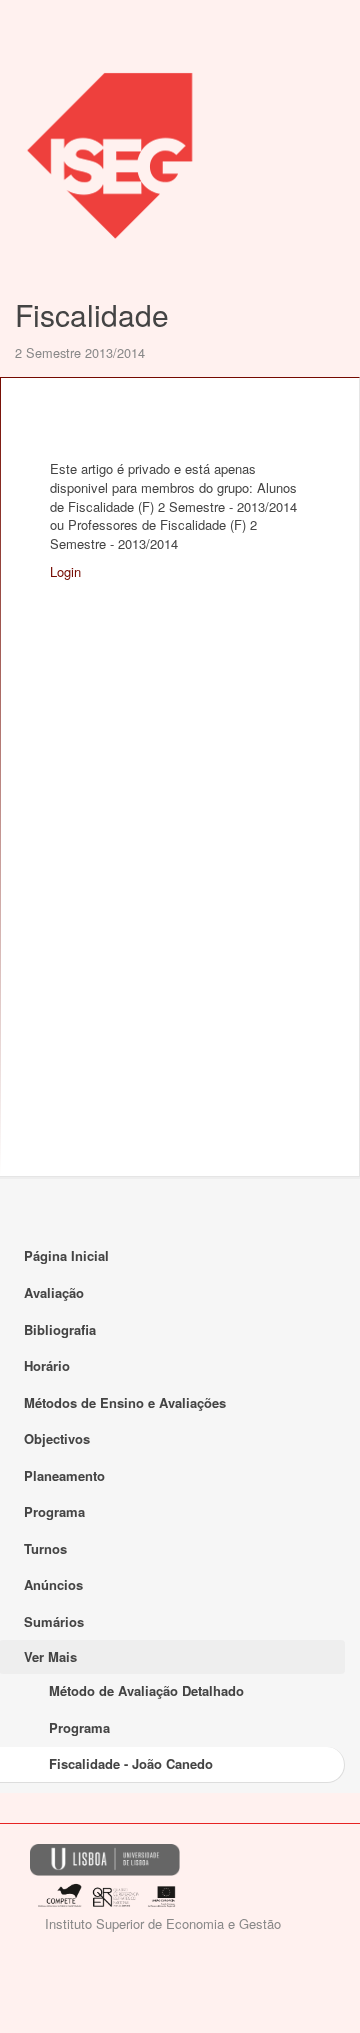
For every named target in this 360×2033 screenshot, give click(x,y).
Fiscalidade (92, 314)
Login (65, 571)
